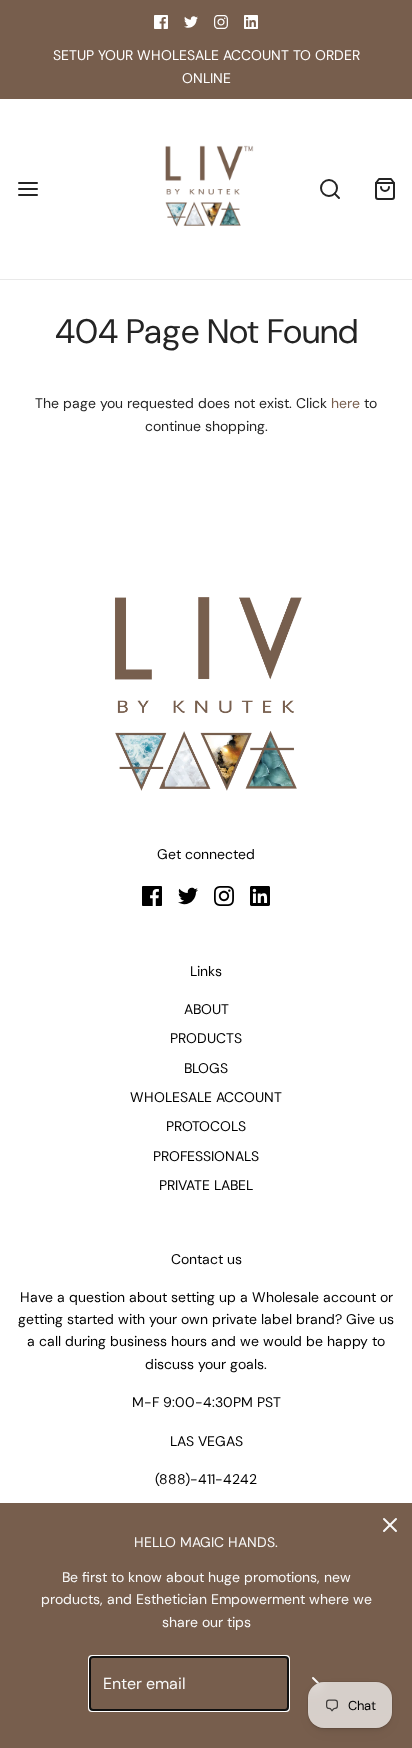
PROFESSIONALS (206, 1156)
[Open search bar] (329, 189)
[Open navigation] (27, 189)
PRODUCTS (206, 1038)
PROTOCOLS (206, 1126)
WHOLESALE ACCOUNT (206, 1097)
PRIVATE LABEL (206, 1185)
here (345, 403)
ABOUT (206, 1009)
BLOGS (206, 1068)
